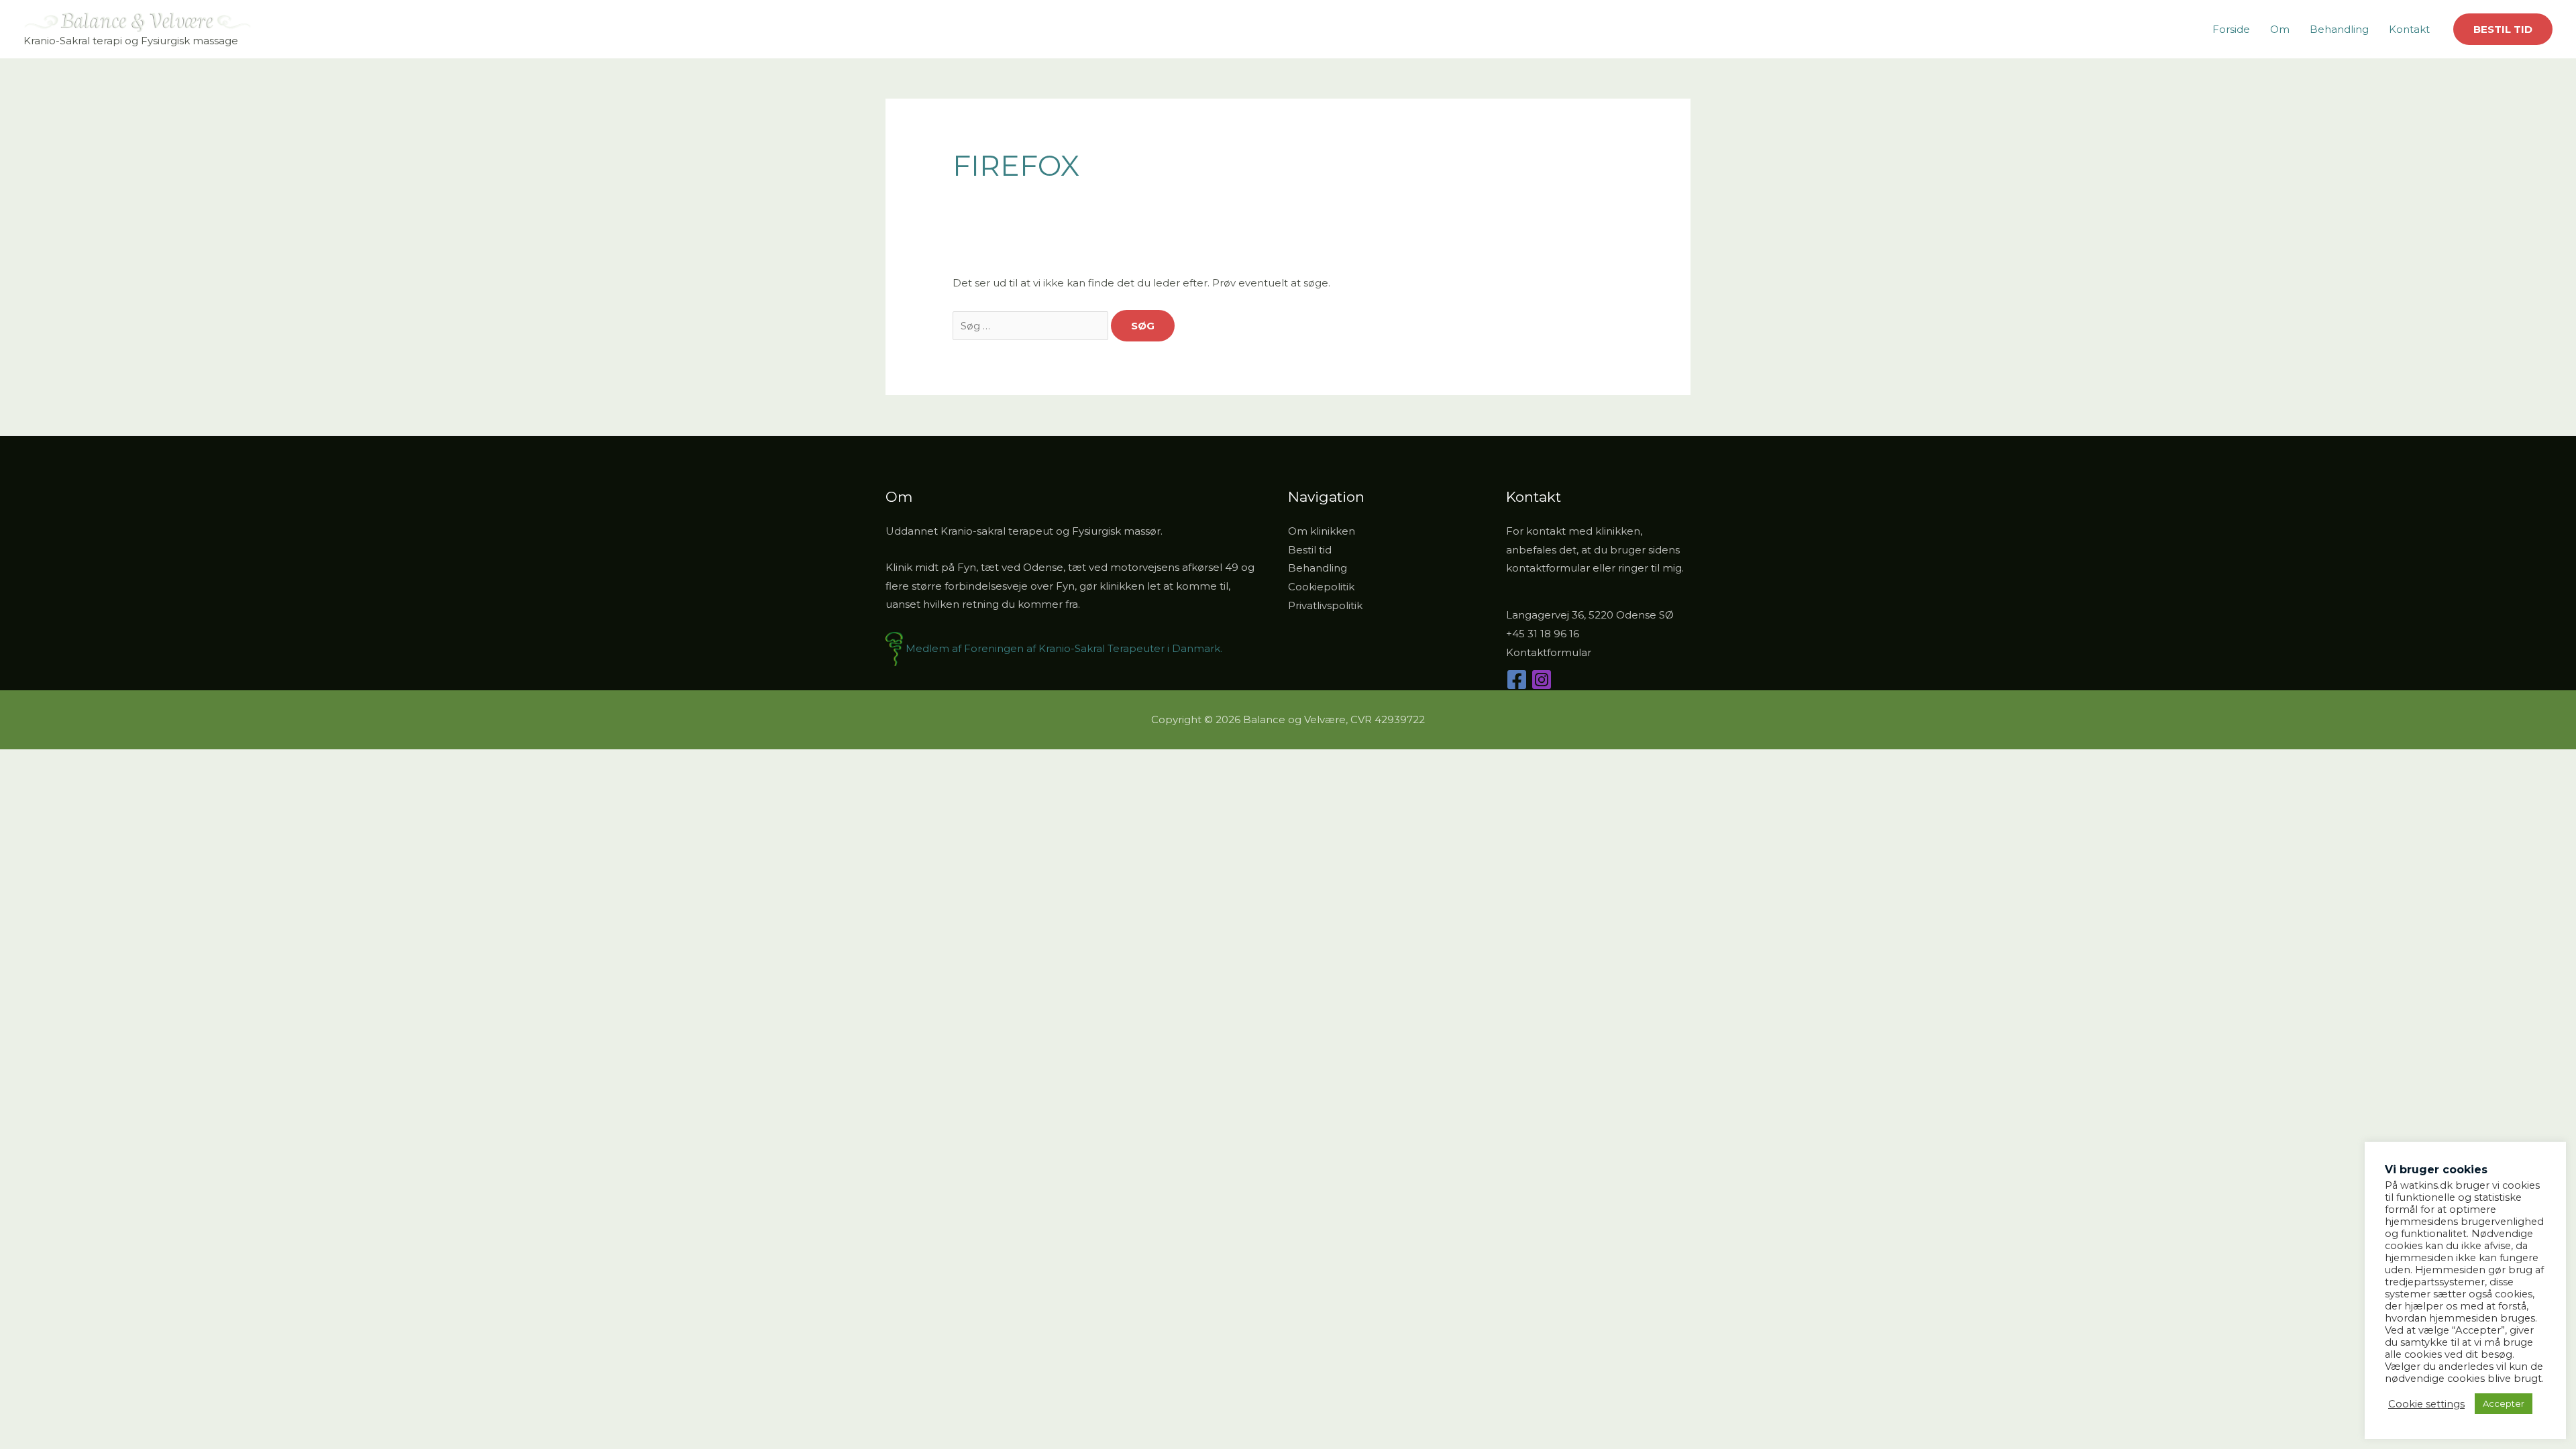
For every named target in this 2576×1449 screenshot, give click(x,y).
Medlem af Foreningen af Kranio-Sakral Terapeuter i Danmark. (1064, 648)
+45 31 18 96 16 (1543, 634)
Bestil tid (1310, 550)
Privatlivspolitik (1325, 605)
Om (2280, 29)
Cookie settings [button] (2426, 1404)
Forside (2231, 29)
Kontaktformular (1549, 652)
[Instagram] (1542, 680)
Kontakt (2409, 29)
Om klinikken (1322, 531)
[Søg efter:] (1032, 326)
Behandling (2339, 29)
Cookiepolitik (1321, 587)
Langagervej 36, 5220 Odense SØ (1590, 615)
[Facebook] (1517, 680)
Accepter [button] (2504, 1403)
